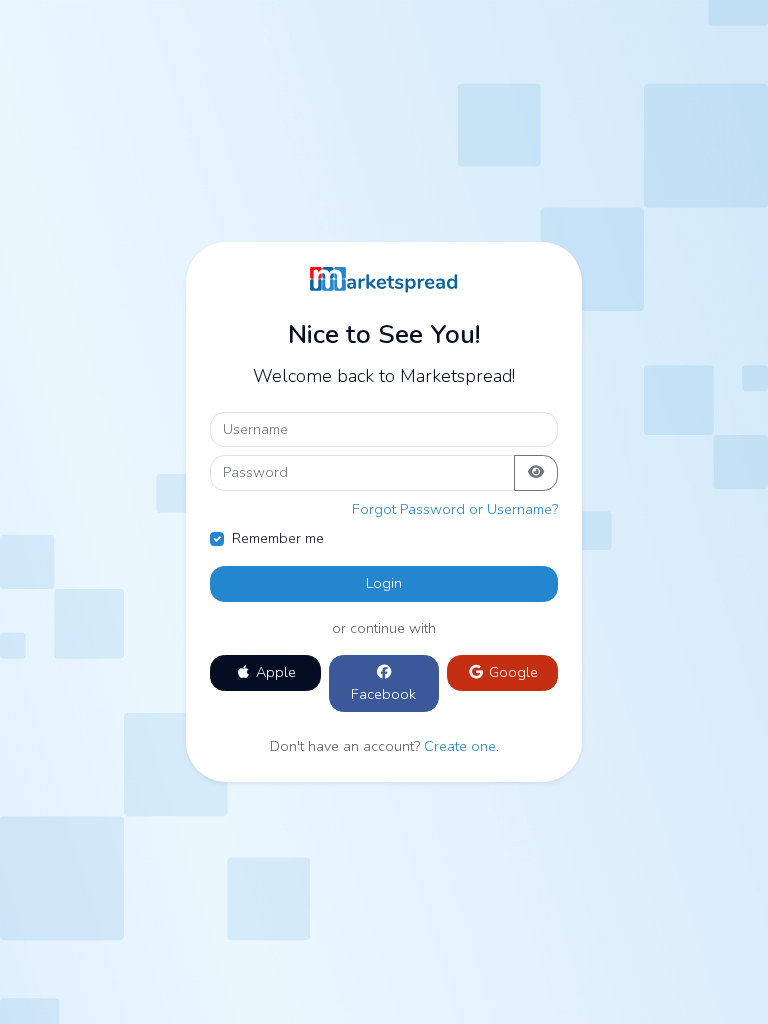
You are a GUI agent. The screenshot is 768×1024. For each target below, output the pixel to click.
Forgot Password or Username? (455, 509)
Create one (460, 746)
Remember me (278, 538)
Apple (274, 672)
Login (384, 583)
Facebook (383, 694)
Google (511, 672)
